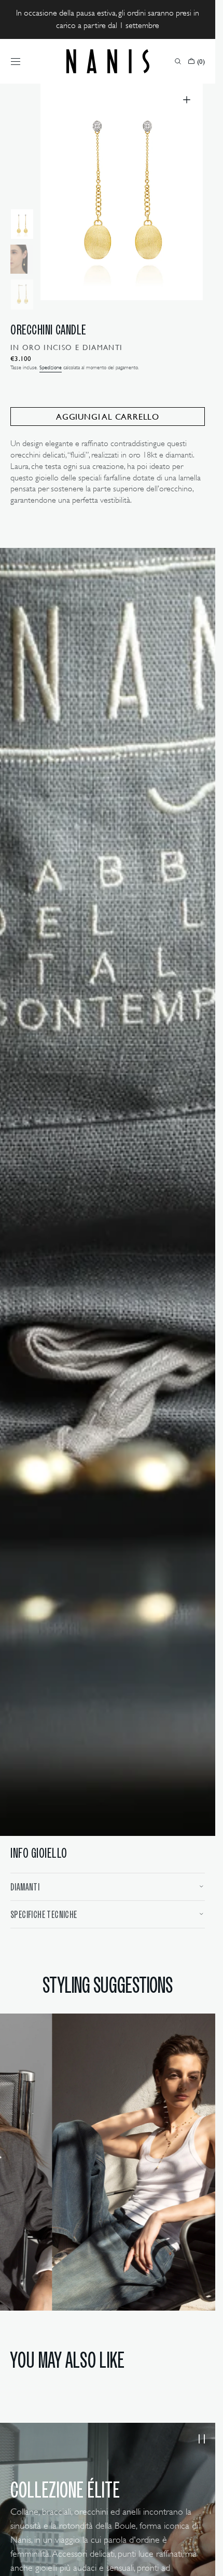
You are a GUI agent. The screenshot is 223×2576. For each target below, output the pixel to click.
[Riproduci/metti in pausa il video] (201, 2429)
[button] (16, 61)
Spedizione (51, 367)
